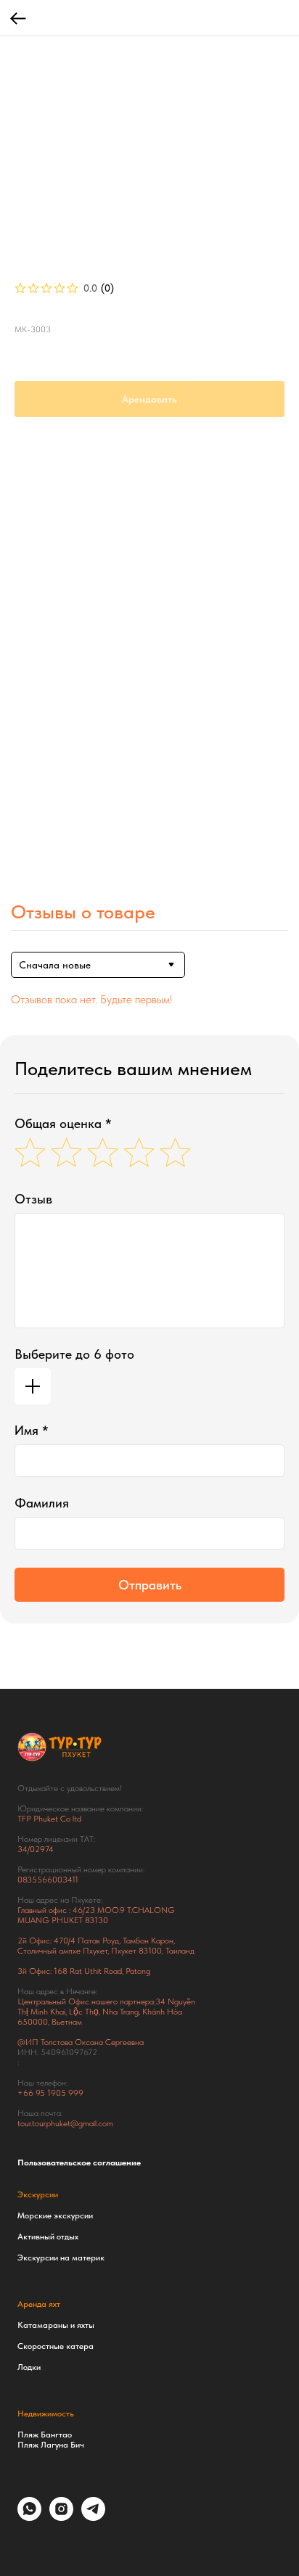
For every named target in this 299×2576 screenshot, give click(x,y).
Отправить (150, 1585)
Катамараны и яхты (56, 2325)
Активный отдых (48, 2236)
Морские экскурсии (55, 2215)
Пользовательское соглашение (79, 2163)
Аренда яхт (39, 2304)
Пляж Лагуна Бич (51, 2445)
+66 (26, 2093)
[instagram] (61, 2517)
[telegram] (93, 2517)
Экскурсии (38, 2194)
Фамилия (42, 1503)
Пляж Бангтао (45, 2435)
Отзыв (33, 1199)
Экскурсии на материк (61, 2258)
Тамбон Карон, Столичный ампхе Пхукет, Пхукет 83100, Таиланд (106, 1946)
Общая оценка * (63, 1123)
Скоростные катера (56, 2346)
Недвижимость (46, 2414)
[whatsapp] (29, 2517)
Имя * (32, 1430)
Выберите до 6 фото (74, 1354)
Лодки (29, 2367)
